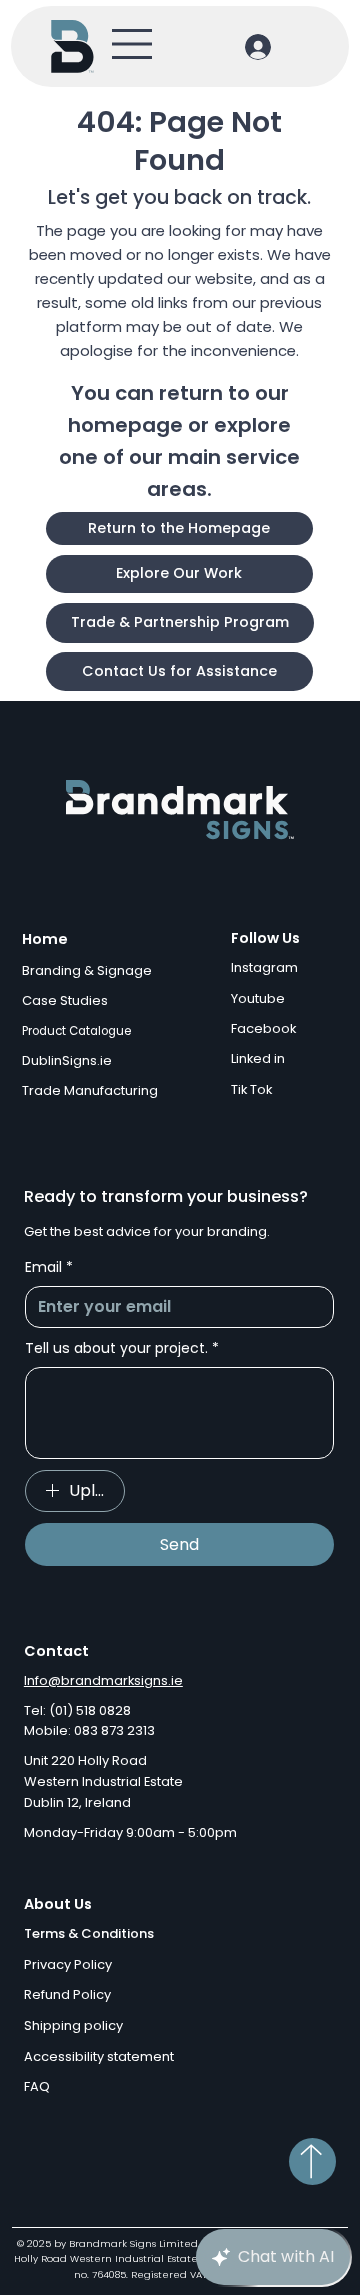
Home (45, 939)
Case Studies (65, 1000)
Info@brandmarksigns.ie (103, 1680)
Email (49, 1267)
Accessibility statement (99, 2056)
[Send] (312, 2161)
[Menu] (133, 44)
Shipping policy (73, 2025)
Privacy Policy (68, 1964)
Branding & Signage (87, 970)
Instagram (264, 967)
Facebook (263, 1028)
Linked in (258, 1058)
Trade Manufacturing (90, 1090)
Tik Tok (251, 1089)
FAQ (37, 2086)
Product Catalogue (76, 1031)
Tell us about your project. (122, 1348)
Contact (56, 1651)
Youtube (258, 998)
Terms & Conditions (89, 1933)
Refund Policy (67, 1994)
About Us (58, 1904)
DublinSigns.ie (67, 1060)
